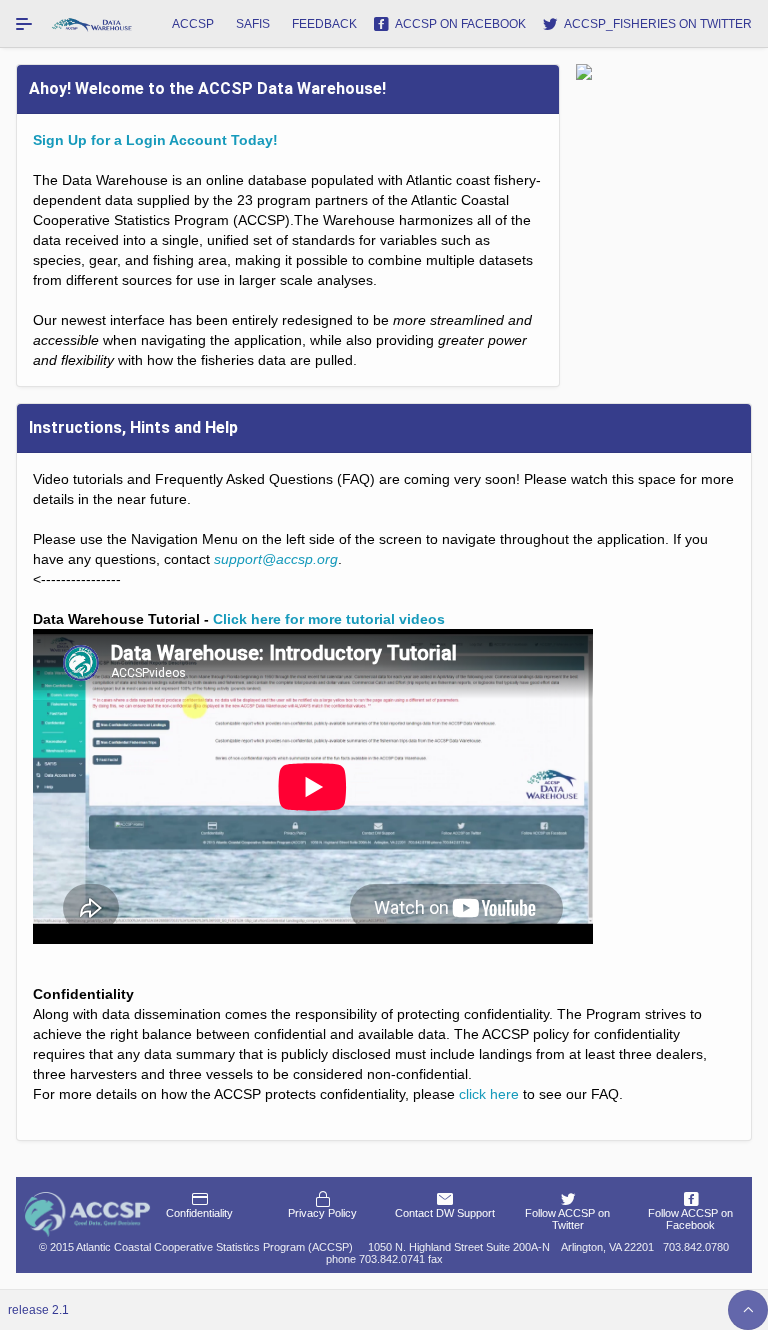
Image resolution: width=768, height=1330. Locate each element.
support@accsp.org (276, 559)
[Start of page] (748, 1310)
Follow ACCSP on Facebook (690, 1219)
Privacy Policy (322, 1213)
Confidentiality (199, 1213)
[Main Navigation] (24, 24)
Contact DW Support (445, 1213)
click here (489, 1094)
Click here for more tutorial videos (329, 619)
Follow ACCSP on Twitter (567, 1219)
